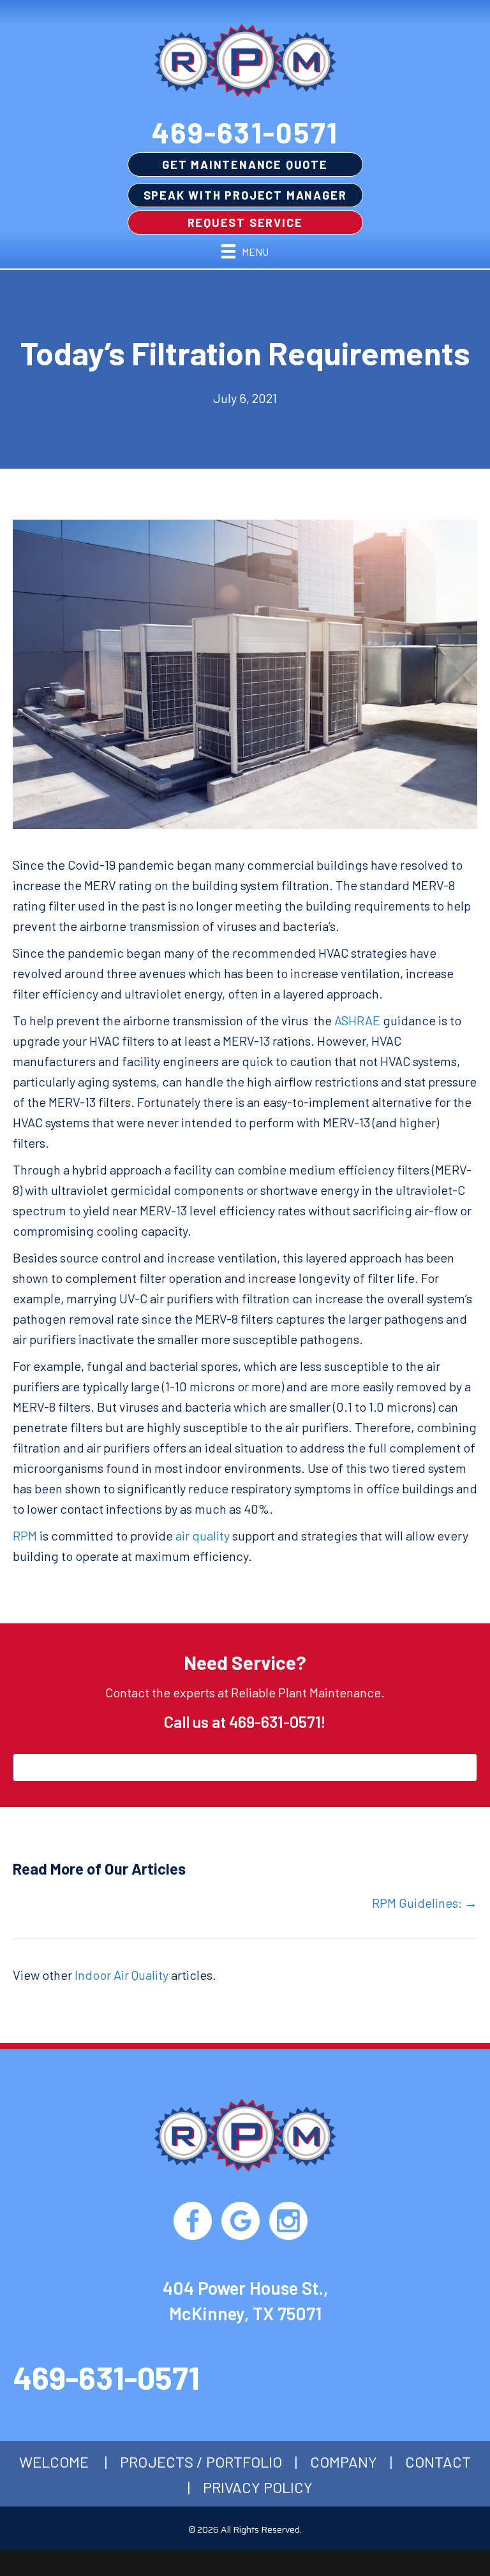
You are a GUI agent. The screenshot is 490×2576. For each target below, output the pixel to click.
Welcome (54, 2462)
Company (344, 2462)
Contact (438, 2462)
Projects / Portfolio (201, 2462)
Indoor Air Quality (122, 1975)
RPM (25, 1535)
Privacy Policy (258, 2487)
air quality (203, 1535)
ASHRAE (357, 1020)
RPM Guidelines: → (425, 1903)
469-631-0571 (245, 132)
